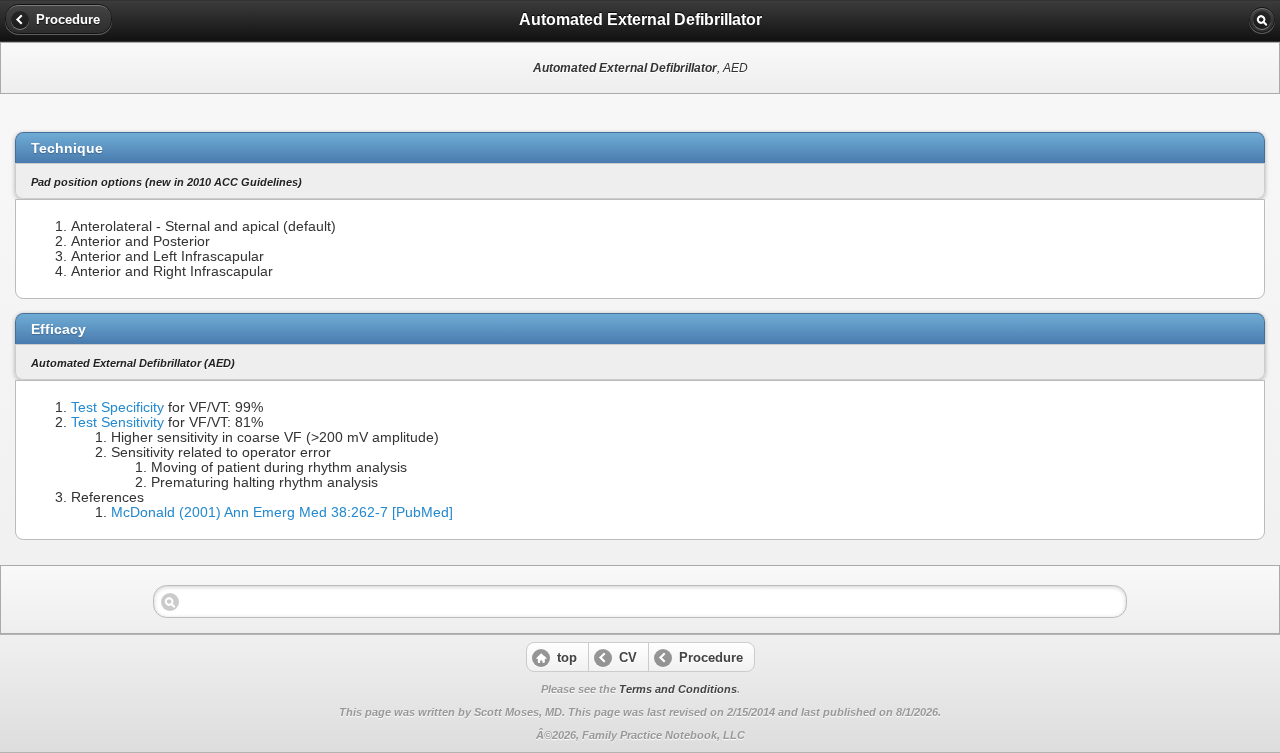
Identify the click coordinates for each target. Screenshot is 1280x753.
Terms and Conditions (678, 689)
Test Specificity (117, 407)
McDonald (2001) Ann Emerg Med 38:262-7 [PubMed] (282, 512)
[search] (1262, 20)
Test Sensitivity (117, 422)
